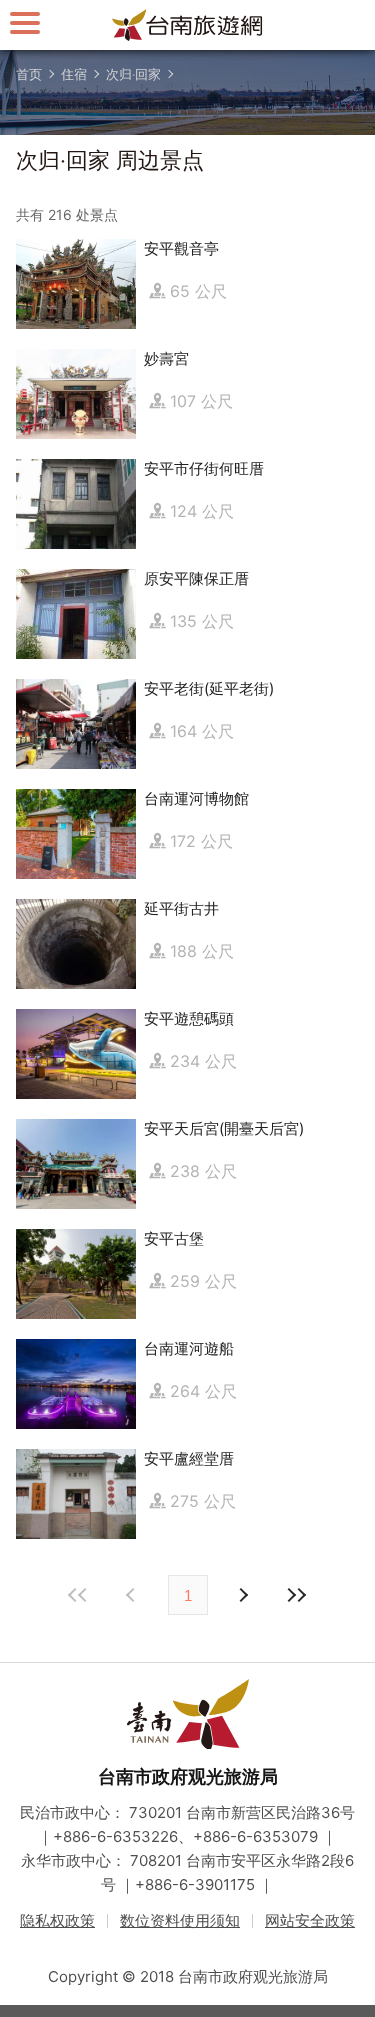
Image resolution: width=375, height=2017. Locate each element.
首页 (29, 74)
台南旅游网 (188, 25)
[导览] (25, 22)
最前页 (79, 1595)
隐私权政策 (57, 1920)
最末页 (297, 1595)
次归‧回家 (133, 74)
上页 (243, 1595)
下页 (133, 1595)
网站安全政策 (310, 1920)
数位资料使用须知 (180, 1920)
